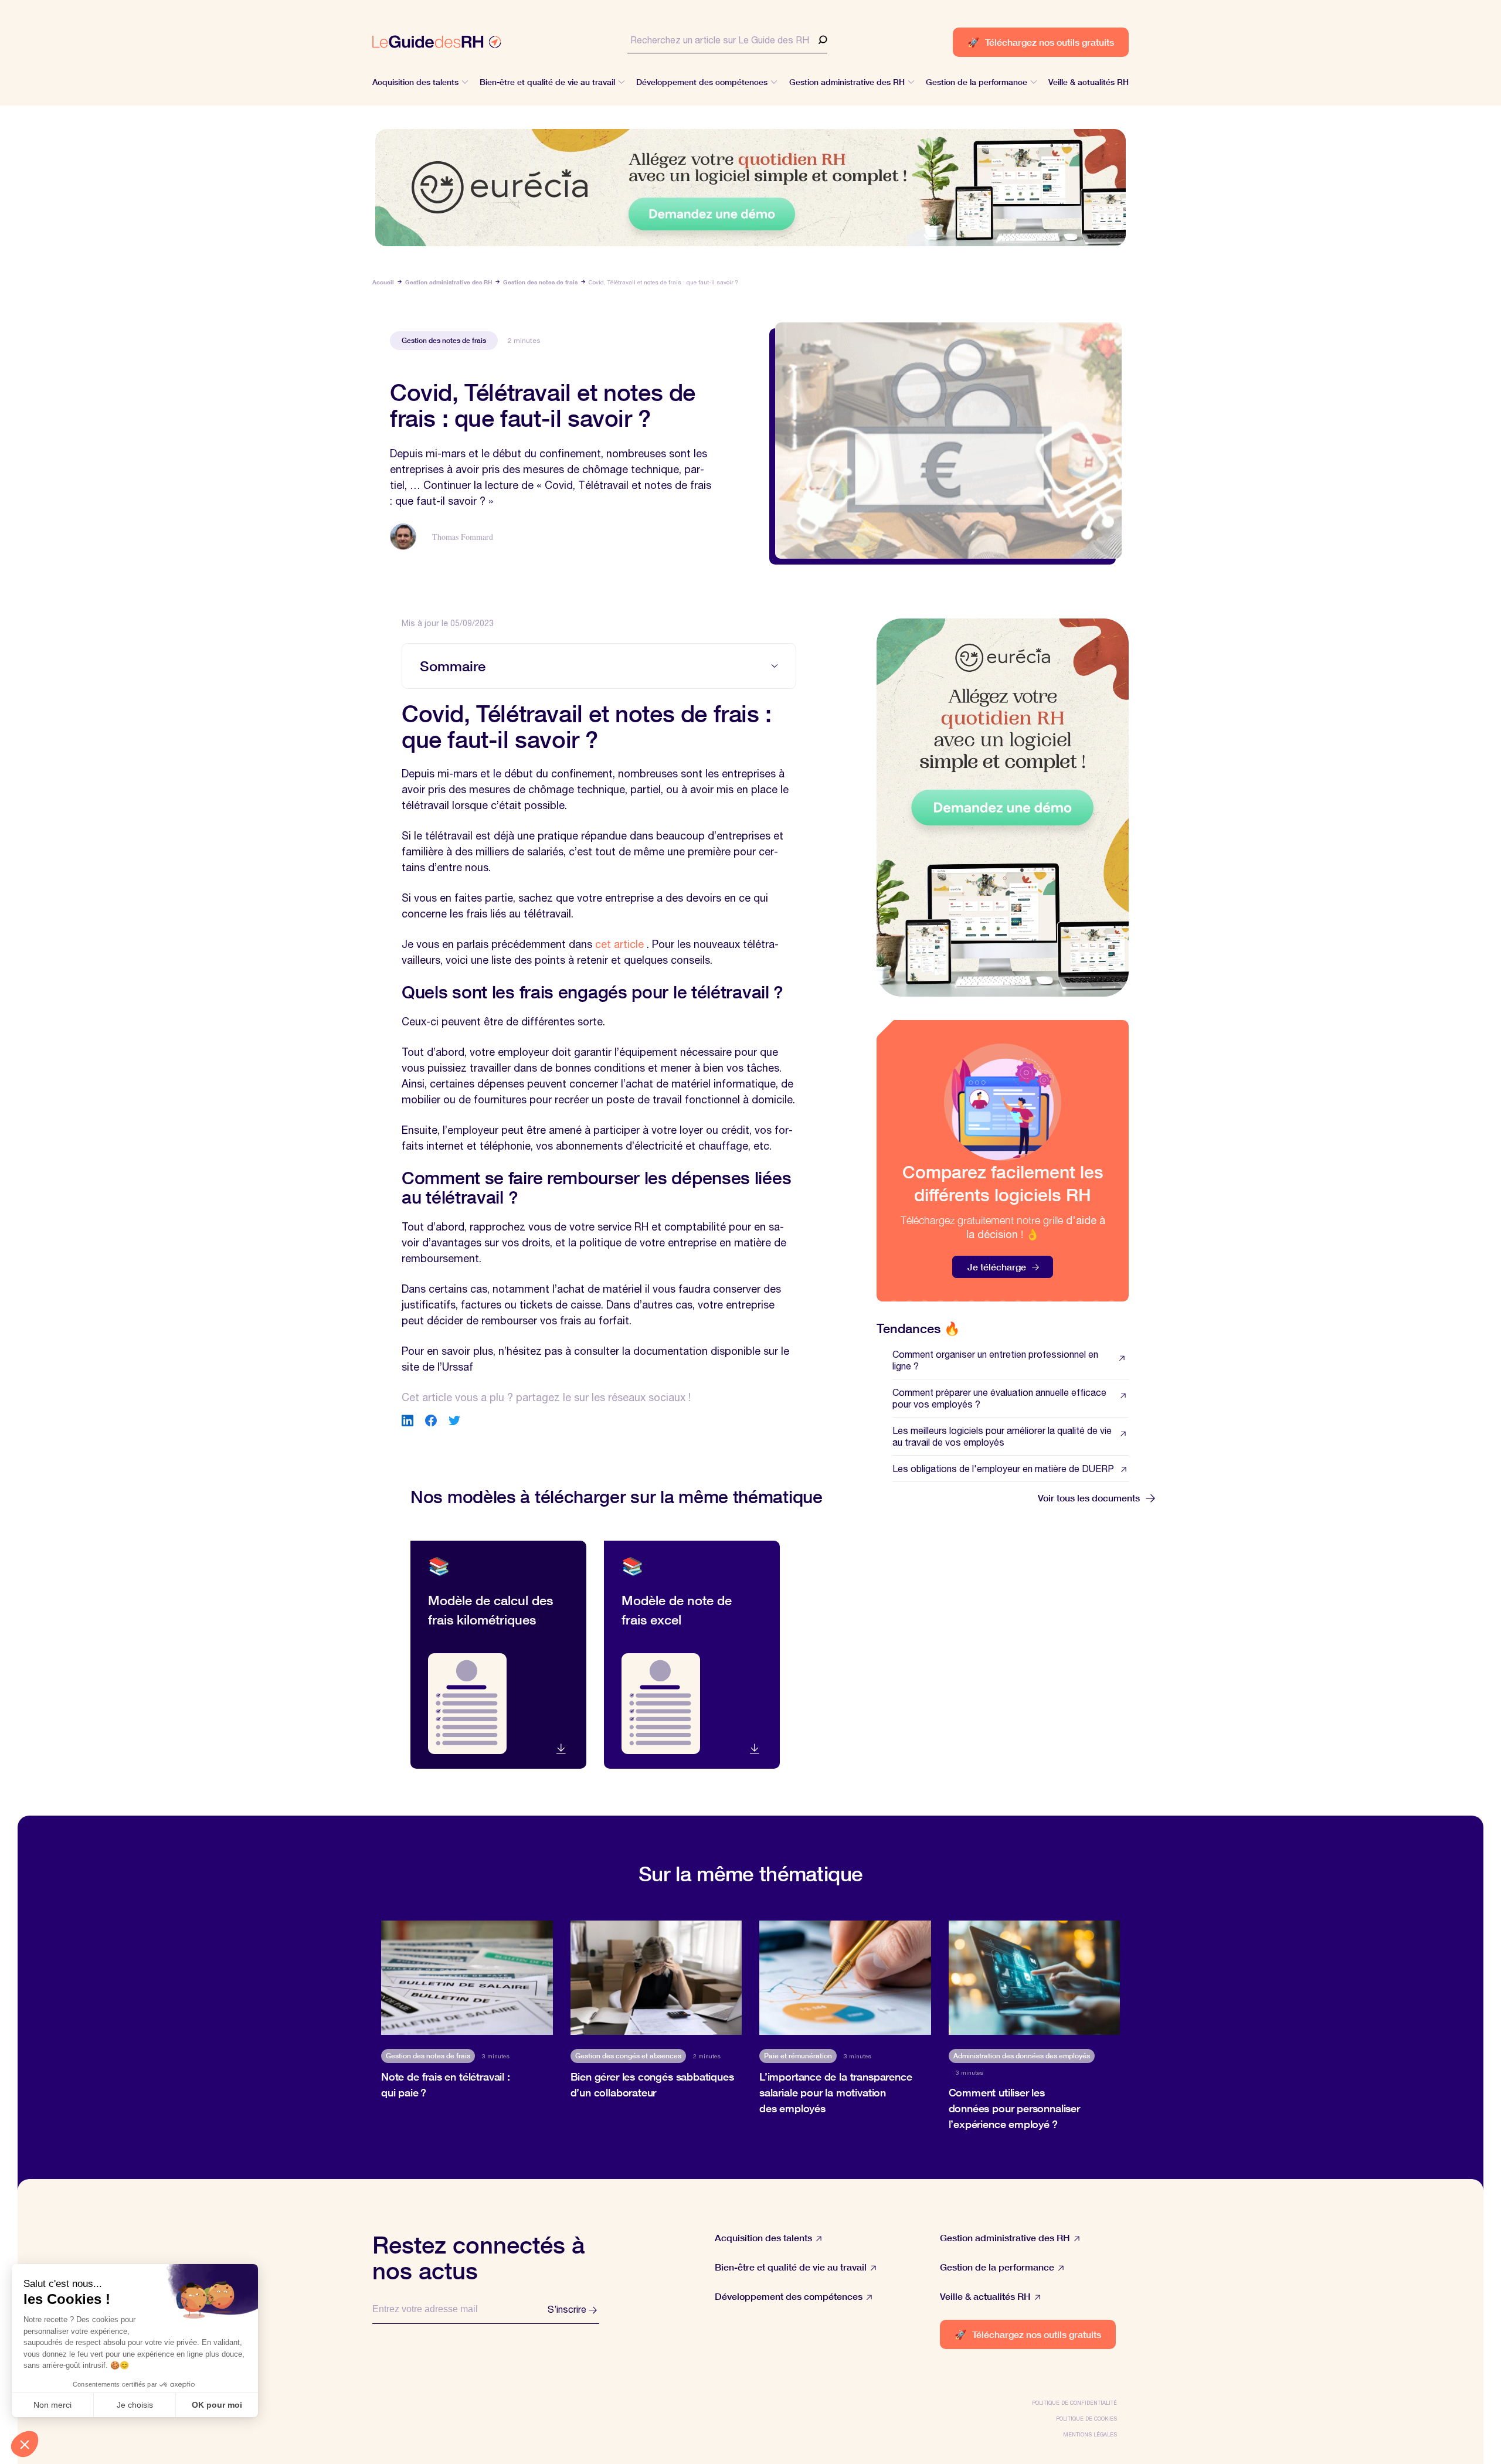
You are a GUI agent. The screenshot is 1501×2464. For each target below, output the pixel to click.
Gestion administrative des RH (449, 282)
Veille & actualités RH (985, 2296)
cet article (619, 944)
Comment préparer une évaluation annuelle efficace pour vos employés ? (999, 1398)
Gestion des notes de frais (540, 282)
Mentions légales (1090, 2434)
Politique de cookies (1086, 2419)
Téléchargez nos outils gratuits (1041, 42)
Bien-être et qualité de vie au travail (791, 2267)
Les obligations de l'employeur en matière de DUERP (1003, 1469)
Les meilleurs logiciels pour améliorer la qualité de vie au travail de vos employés (1002, 1436)
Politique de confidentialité (1074, 2403)
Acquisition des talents (763, 2237)
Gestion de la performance (997, 2267)
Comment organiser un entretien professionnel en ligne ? (995, 1360)
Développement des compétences (789, 2296)
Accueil (383, 282)
